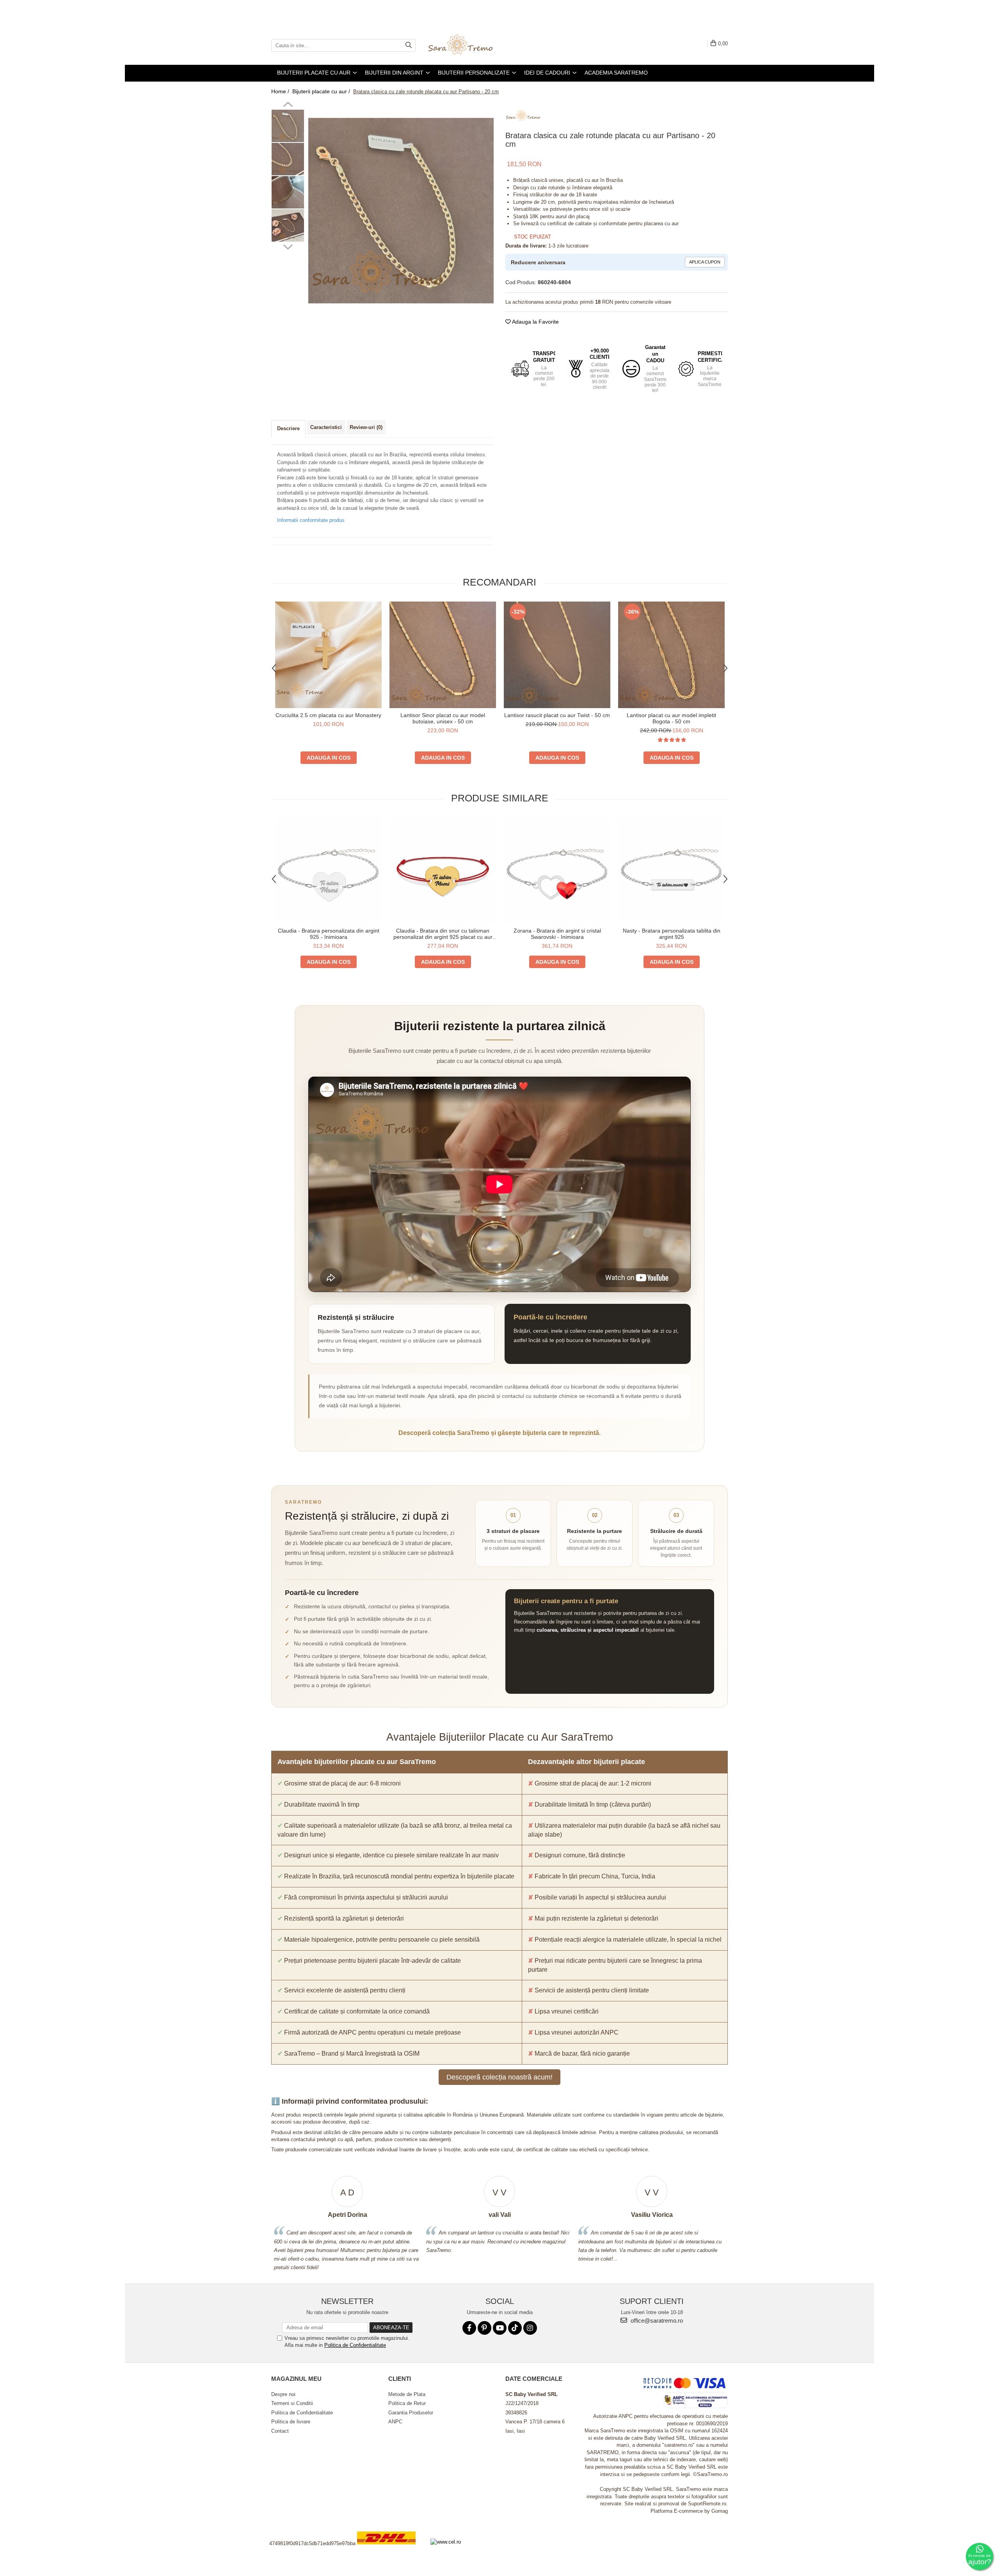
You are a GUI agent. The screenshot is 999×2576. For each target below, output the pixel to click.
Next (288, 246)
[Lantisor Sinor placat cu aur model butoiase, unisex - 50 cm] (443, 655)
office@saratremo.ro (656, 2321)
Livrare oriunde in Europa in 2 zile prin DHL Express (391, 2550)
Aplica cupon (705, 262)
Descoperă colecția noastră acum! (499, 2077)
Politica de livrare (291, 2422)
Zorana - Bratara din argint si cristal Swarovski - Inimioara (557, 934)
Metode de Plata (407, 2394)
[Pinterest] (484, 2328)
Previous (288, 105)
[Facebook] (469, 2328)
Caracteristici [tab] (326, 427)
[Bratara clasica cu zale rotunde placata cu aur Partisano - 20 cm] (401, 211)
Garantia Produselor (411, 2413)
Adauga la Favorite (535, 322)
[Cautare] (409, 45)
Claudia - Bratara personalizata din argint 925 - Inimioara (329, 934)
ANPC (395, 2422)
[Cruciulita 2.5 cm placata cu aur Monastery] (328, 655)
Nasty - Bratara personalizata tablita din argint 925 (672, 934)
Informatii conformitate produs (311, 520)
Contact (280, 2431)
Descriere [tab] (288, 428)
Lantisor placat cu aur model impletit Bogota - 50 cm (671, 718)
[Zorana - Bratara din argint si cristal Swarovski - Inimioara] (557, 870)
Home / (281, 91)
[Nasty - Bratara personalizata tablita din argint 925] (671, 870)
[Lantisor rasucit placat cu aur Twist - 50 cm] (557, 655)
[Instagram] (530, 2328)
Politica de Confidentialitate (355, 2345)
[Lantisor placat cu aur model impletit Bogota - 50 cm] (671, 655)
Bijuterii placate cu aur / (322, 91)
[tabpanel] (401, 211)
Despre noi (283, 2394)
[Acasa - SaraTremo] (466, 45)
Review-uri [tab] (366, 427)
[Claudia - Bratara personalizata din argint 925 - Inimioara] (328, 870)
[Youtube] (500, 2328)
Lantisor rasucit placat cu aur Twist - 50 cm (557, 715)
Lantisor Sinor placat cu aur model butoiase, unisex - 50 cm (443, 718)
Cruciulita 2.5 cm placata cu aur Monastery (328, 715)
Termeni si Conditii (292, 2403)
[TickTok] (515, 2328)
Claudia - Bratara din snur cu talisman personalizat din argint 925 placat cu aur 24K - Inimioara (443, 934)
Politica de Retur (407, 2403)
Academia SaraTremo (616, 73)
